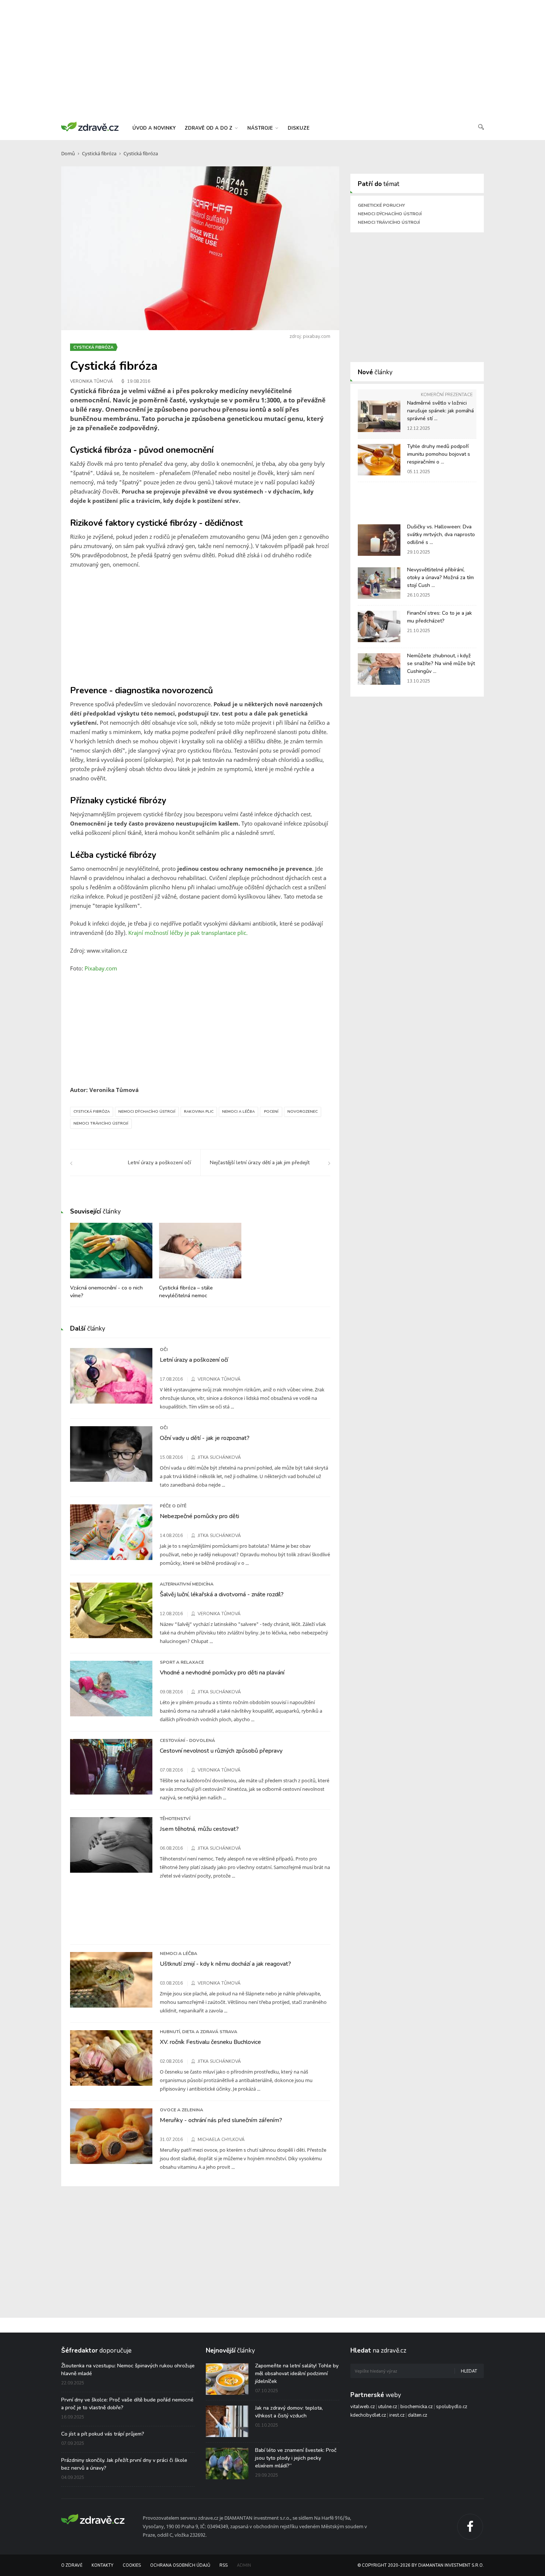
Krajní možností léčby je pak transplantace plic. (188, 933)
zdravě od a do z (209, 128)
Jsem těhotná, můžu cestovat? (199, 1829)
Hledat (469, 2371)
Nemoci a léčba (238, 1112)
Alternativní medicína (187, 1584)
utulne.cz (388, 2407)
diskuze (299, 128)
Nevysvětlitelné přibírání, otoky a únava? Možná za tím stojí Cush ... (440, 577)
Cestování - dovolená (187, 1740)
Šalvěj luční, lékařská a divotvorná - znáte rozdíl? (222, 1594)
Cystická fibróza (99, 153)
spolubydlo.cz (452, 2407)
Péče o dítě (173, 1506)
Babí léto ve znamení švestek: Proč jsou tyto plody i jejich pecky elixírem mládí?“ (296, 2458)
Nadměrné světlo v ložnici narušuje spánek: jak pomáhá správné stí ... (440, 411)
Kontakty (103, 2565)
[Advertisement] (272, 59)
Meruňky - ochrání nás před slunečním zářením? (221, 2120)
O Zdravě (72, 2565)
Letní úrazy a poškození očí (194, 1360)
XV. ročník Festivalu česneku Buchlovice (210, 2042)
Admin (244, 2565)
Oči (164, 1350)
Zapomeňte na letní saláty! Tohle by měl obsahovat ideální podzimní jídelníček (297, 2373)
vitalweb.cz (363, 2407)
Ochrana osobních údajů (180, 2565)
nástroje (261, 128)
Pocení (271, 1112)
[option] (111, 1265)
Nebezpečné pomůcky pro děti (199, 1516)
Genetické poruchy (381, 205)
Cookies (132, 2565)
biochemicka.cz (417, 2407)
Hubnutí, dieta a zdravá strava (199, 2032)
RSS (224, 2565)
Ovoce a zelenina (181, 2110)
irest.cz (397, 2415)
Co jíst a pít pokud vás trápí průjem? (103, 2434)
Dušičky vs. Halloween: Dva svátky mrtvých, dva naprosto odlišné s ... (441, 535)
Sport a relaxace (182, 1662)
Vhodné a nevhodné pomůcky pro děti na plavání (222, 1673)
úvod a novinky (154, 128)
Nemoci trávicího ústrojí (101, 1123)
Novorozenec (303, 1112)
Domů (68, 153)
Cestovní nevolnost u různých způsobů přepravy (221, 1751)
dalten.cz (417, 2415)
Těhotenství (175, 1819)
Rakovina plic (199, 1112)
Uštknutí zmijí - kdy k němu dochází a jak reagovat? (225, 1964)
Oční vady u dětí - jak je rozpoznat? (205, 1438)
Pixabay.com (101, 968)
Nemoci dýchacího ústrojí (147, 1112)
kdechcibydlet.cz (368, 2415)
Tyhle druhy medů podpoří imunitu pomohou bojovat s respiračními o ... (439, 454)
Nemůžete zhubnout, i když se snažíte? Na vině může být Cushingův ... (441, 663)
